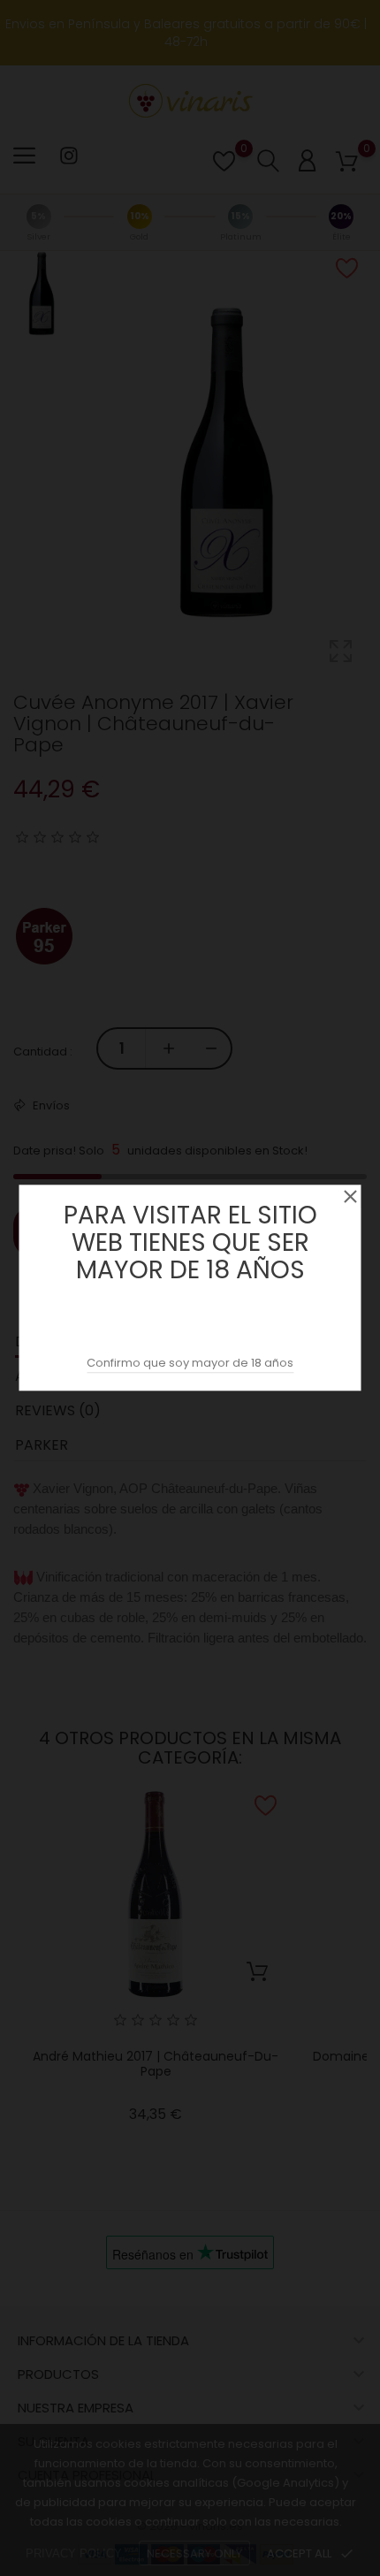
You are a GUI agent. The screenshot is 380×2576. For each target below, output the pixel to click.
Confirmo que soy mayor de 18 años (190, 1364)
